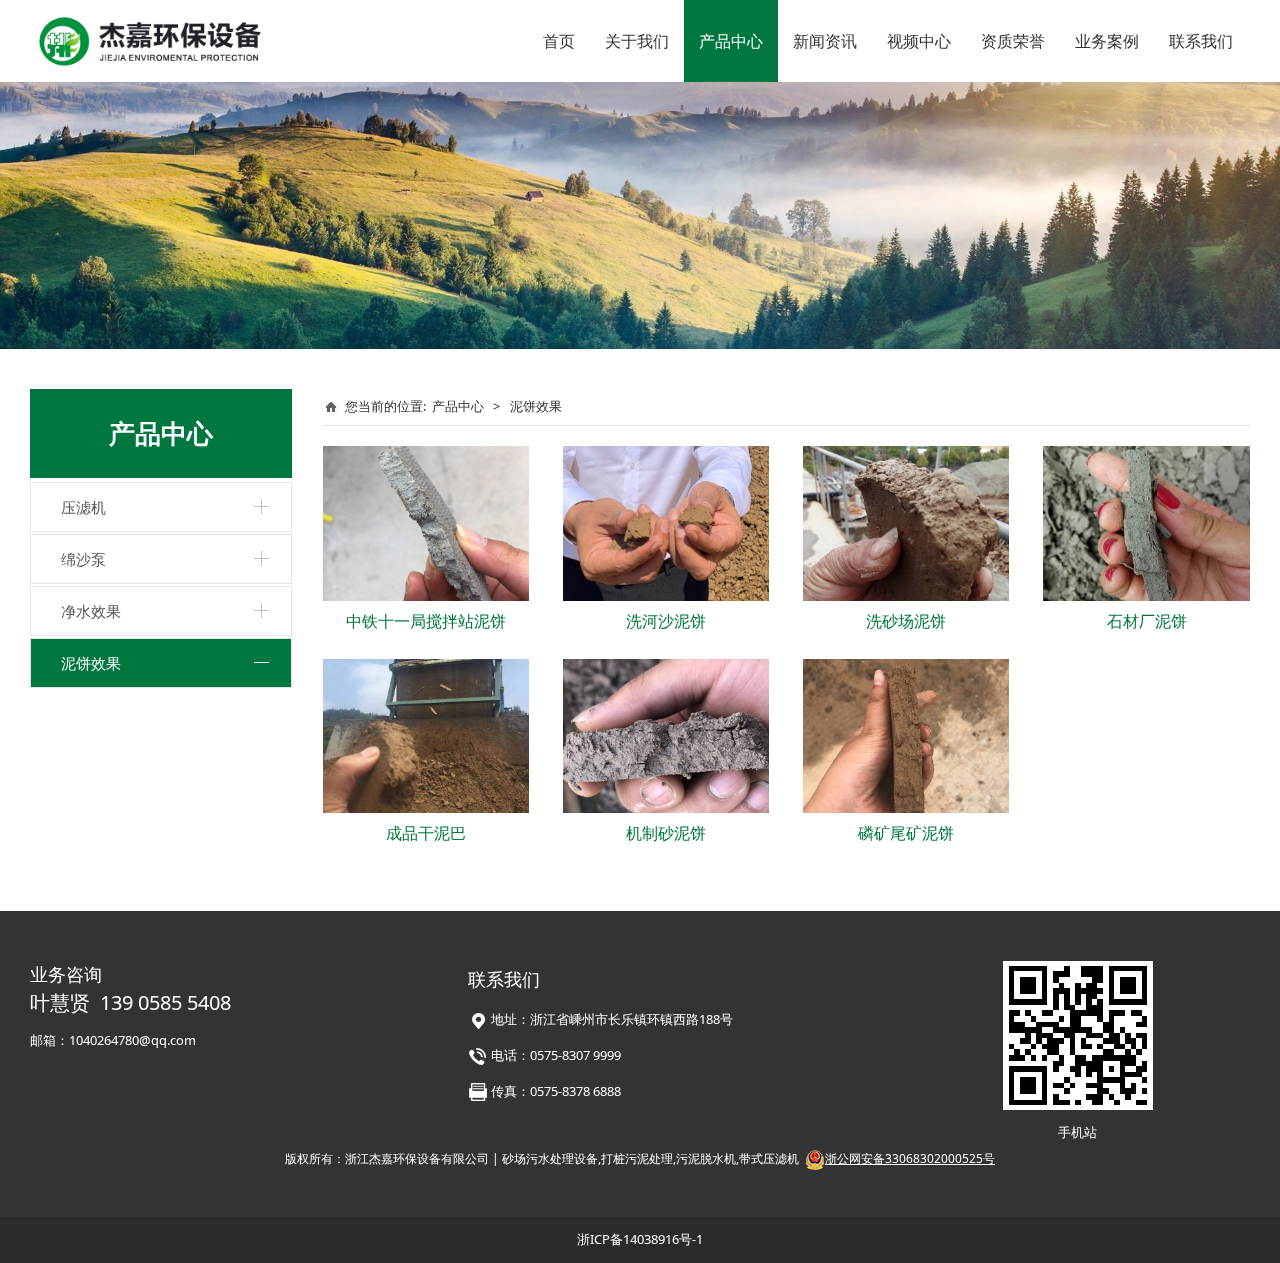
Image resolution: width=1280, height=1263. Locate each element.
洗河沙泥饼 (666, 621)
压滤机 (83, 507)
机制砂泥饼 (666, 833)
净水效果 (91, 611)
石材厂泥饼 (1147, 621)
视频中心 (919, 41)
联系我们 (1201, 41)
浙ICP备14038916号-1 (640, 1239)
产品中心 (731, 41)
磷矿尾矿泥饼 (906, 833)
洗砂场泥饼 (906, 621)
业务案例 (1107, 41)
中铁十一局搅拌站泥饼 (426, 621)
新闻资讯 (825, 41)
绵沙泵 (83, 559)
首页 (559, 41)
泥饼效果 (91, 663)
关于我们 (637, 41)
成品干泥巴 (426, 833)
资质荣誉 (1013, 41)
